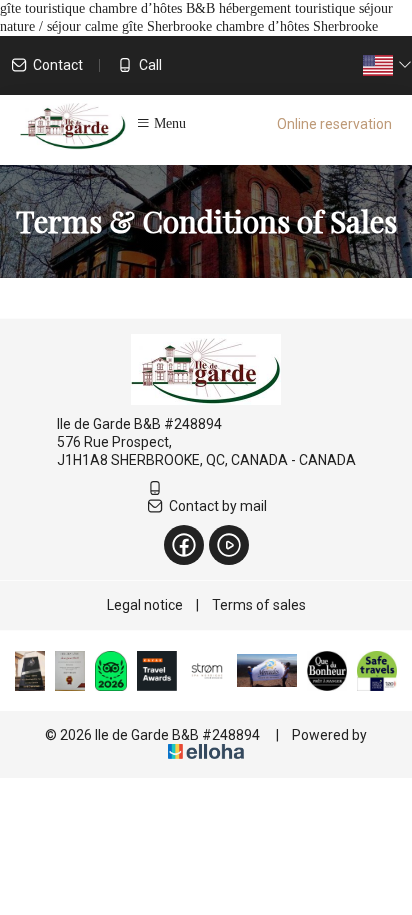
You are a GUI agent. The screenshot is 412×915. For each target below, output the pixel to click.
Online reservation (334, 124)
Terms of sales (259, 605)
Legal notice (145, 605)
